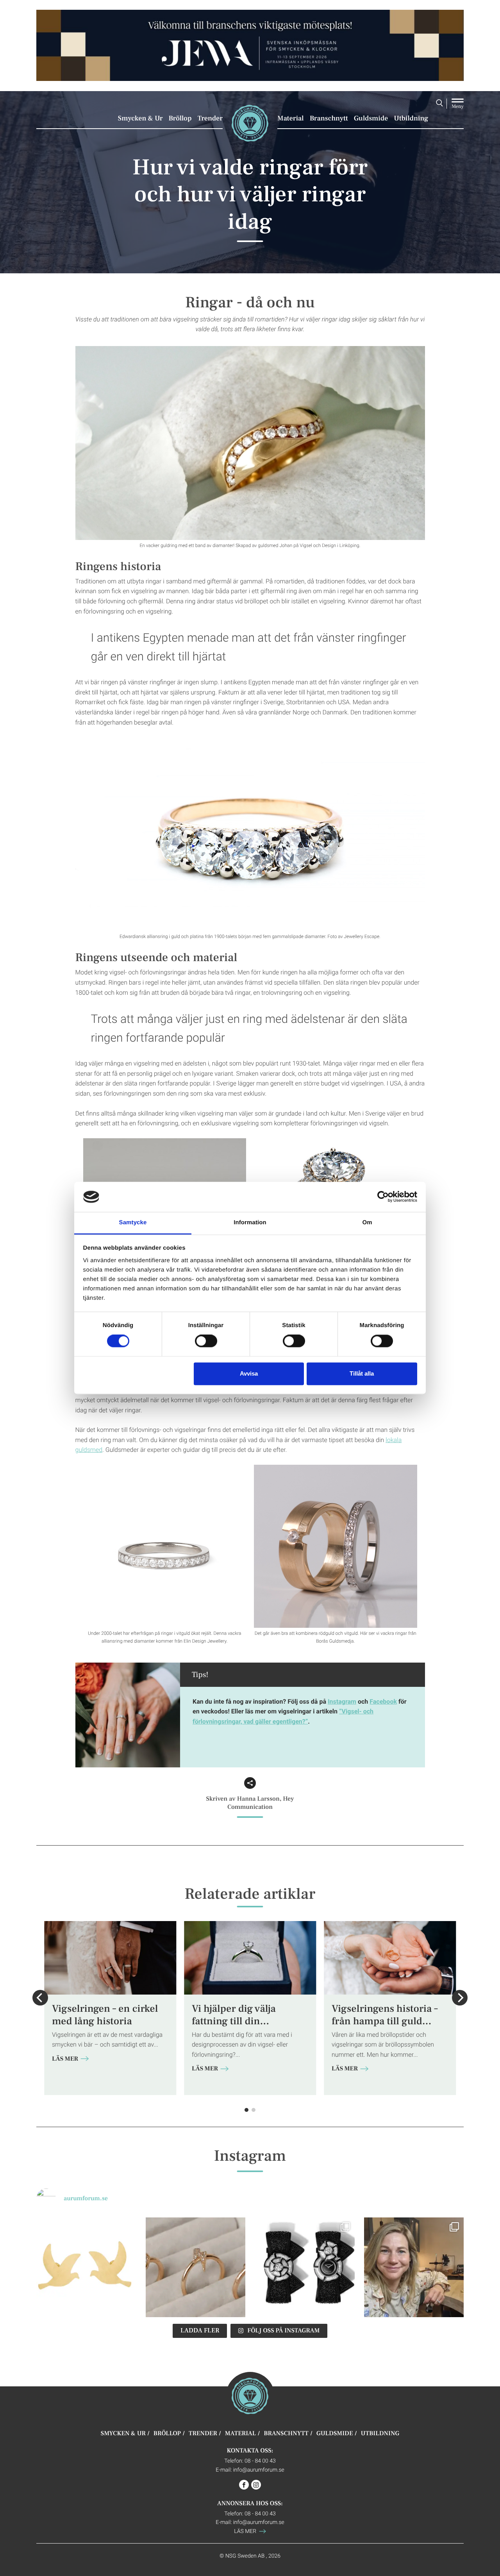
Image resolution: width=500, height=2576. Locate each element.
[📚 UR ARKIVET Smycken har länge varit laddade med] (86, 2267)
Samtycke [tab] (133, 1223)
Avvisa (249, 1373)
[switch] (206, 1341)
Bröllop (180, 118)
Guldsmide (371, 118)
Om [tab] (367, 1223)
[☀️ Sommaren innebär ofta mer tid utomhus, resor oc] (196, 2267)
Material (291, 118)
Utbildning (411, 118)
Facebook (383, 1701)
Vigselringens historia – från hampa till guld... (385, 2015)
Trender (210, 118)
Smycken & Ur (140, 118)
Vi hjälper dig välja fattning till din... (234, 2015)
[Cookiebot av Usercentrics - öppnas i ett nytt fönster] (383, 1197)
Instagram (342, 1701)
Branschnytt (329, 118)
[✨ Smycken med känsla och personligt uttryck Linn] (414, 2267)
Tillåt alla (362, 1373)
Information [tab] (250, 1223)
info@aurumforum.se (259, 2469)
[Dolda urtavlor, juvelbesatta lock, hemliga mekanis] (305, 2267)
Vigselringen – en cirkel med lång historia (105, 2015)
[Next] (460, 1998)
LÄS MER (66, 2059)
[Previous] (40, 1998)
